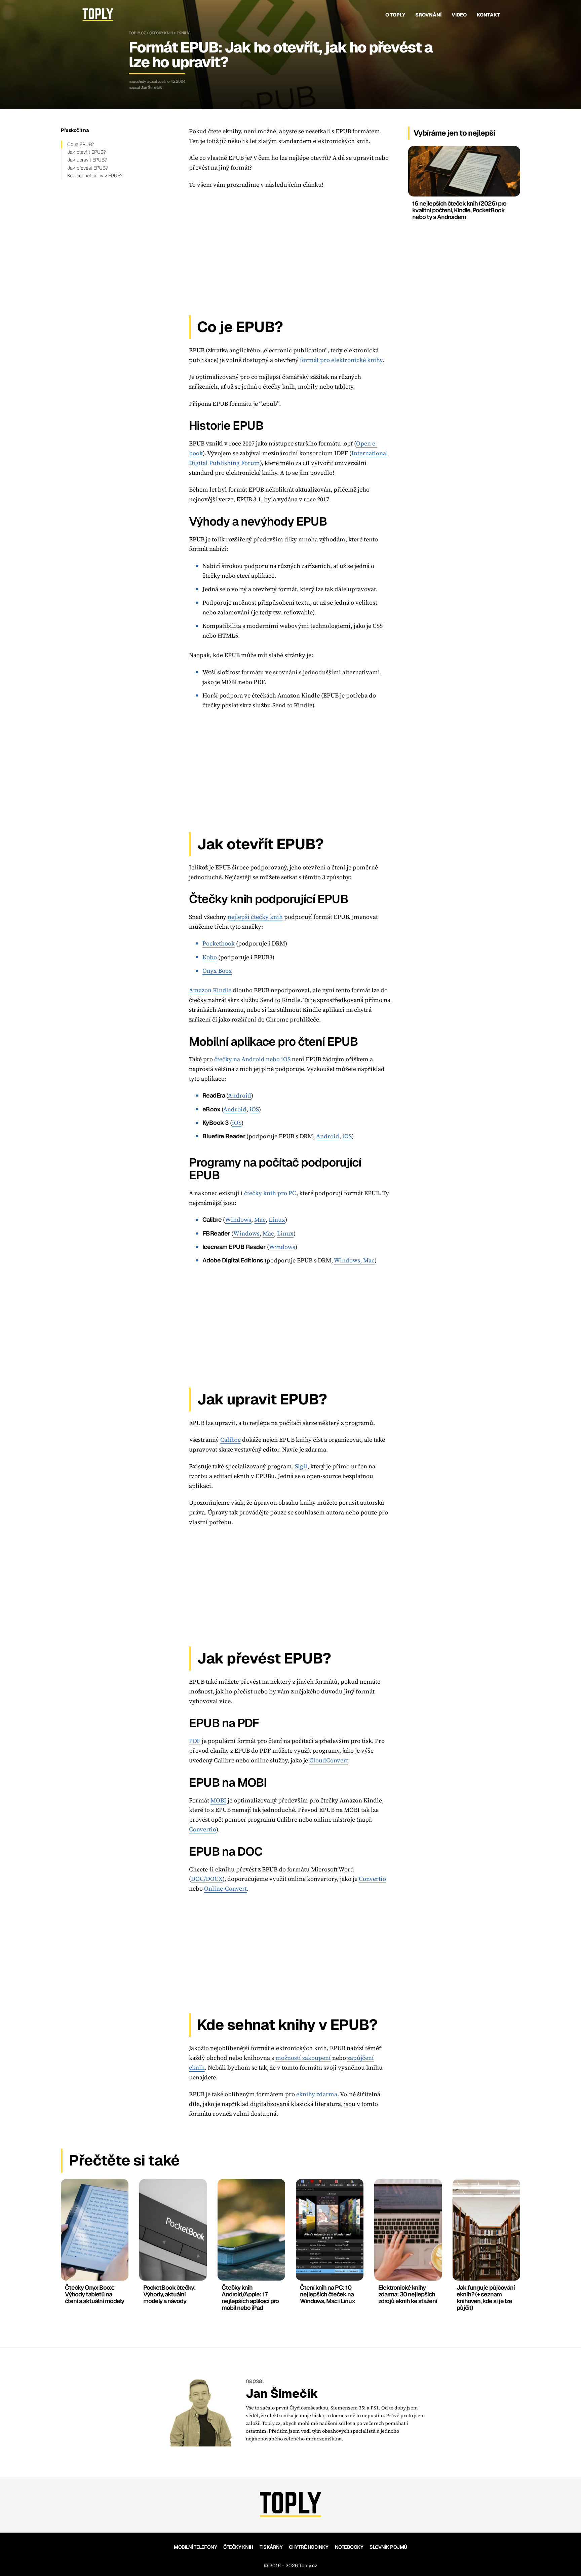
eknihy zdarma (317, 2094)
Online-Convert (225, 1888)
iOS (254, 1109)
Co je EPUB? (81, 144)
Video (459, 15)
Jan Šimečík (151, 87)
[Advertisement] (290, 250)
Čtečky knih (161, 33)
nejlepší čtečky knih (255, 917)
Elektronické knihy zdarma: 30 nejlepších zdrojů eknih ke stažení (408, 2294)
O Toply (395, 15)
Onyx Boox (217, 971)
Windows (238, 1220)
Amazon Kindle (210, 990)
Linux (277, 1220)
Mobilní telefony (195, 2547)
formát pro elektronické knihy (341, 360)
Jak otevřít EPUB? (87, 152)
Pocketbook (219, 943)
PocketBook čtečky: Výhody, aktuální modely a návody (169, 2294)
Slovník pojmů (388, 2547)
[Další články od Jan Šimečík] (201, 2412)
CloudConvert (329, 1760)
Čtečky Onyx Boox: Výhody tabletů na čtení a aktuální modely (94, 2294)
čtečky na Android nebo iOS (252, 1059)
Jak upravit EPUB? (87, 160)
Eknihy (183, 33)
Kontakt (488, 15)
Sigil (301, 1466)
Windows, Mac (354, 1260)
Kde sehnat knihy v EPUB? (95, 176)
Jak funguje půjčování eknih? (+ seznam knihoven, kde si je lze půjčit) (486, 2297)
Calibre (230, 1440)
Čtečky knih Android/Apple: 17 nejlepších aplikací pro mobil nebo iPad (250, 2297)
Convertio (203, 1829)
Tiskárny (271, 2547)
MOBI (218, 1800)
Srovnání (428, 15)
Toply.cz (137, 33)
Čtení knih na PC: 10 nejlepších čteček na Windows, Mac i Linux (327, 2294)
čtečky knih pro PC (270, 1193)
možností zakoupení (303, 2058)
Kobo (210, 957)
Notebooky (349, 2547)
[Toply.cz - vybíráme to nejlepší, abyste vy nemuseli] (98, 15)
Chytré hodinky (308, 2547)
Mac (260, 1220)
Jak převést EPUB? (88, 168)
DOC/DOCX (207, 1879)
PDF (195, 1741)
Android (240, 1095)
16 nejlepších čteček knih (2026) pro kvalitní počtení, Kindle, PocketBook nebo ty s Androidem (459, 210)
